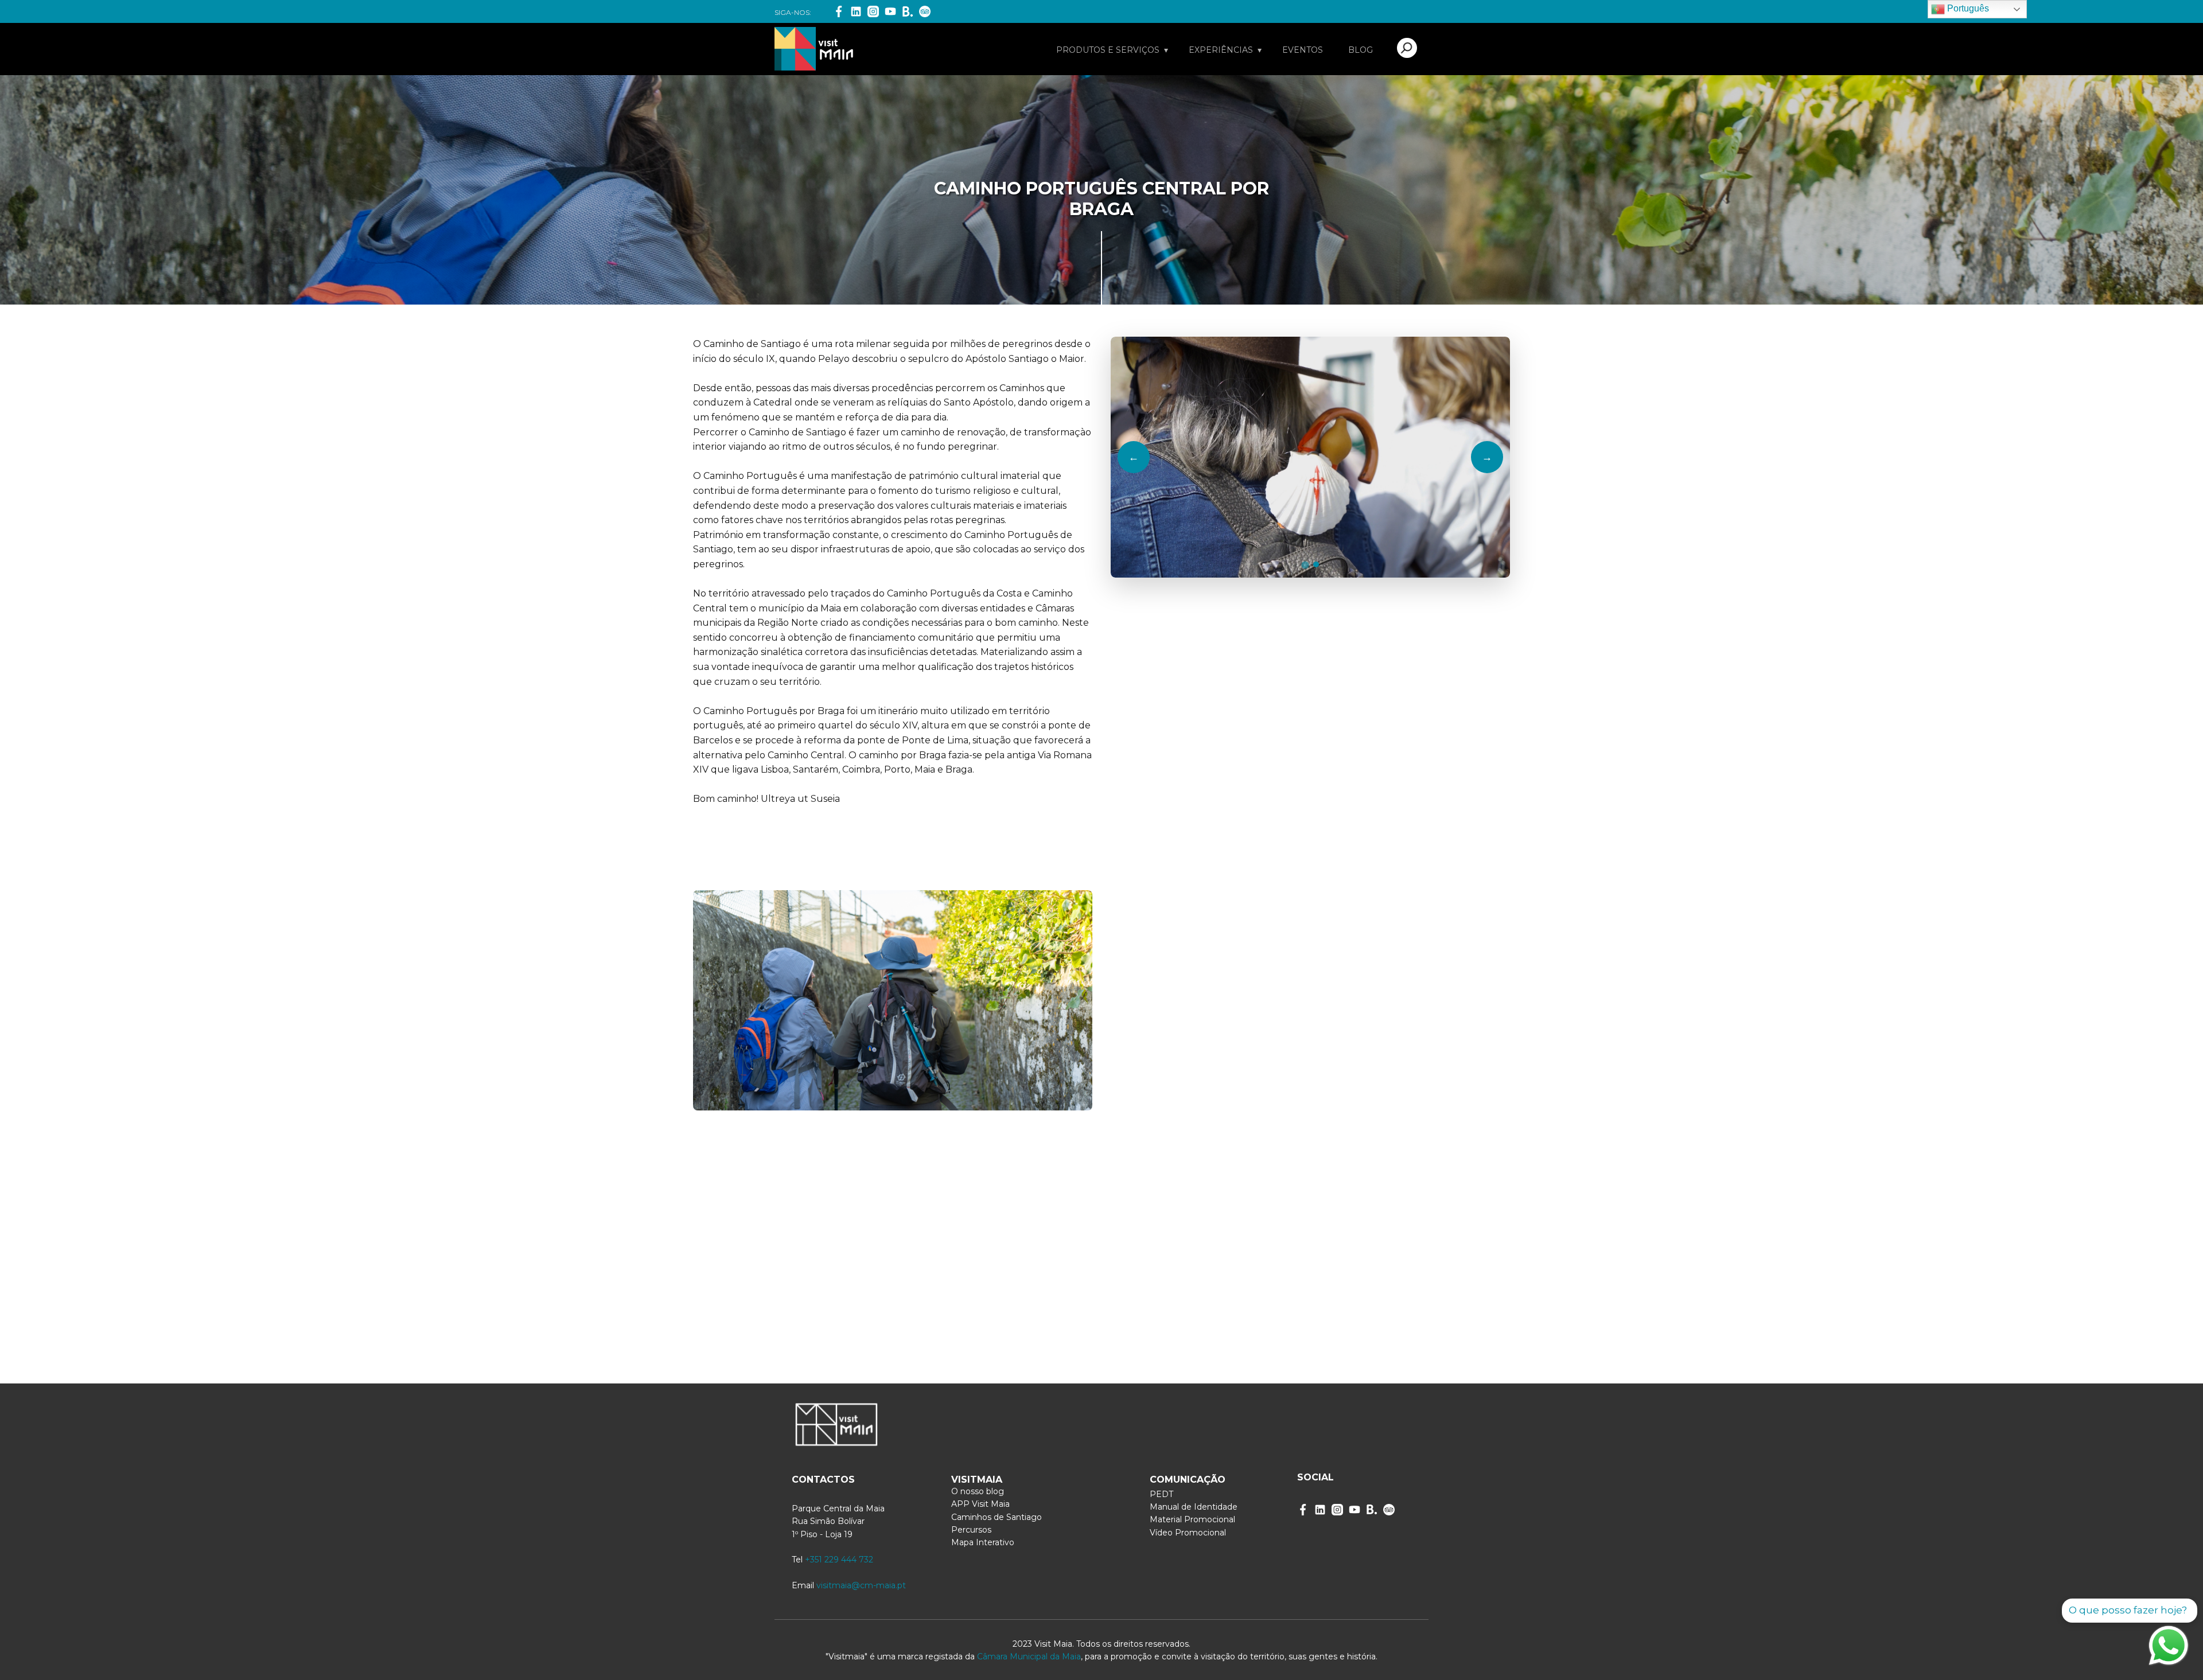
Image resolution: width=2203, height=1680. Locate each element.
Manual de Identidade (1194, 1507)
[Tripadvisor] (925, 11)
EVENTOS (1303, 50)
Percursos (971, 1530)
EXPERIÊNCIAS (1221, 50)
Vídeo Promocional (1188, 1533)
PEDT (1161, 1494)
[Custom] (1389, 1510)
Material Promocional (1192, 1519)
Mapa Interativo (983, 1542)
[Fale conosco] (2169, 1646)
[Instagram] (873, 11)
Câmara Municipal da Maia (1029, 1656)
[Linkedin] (856, 11)
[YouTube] (890, 11)
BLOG (1361, 50)
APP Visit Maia (980, 1504)
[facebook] (1303, 1510)
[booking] (908, 11)
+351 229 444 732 (839, 1560)
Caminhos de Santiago (997, 1517)
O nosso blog (978, 1491)
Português (1967, 8)
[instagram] (1337, 1510)
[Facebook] (839, 11)
